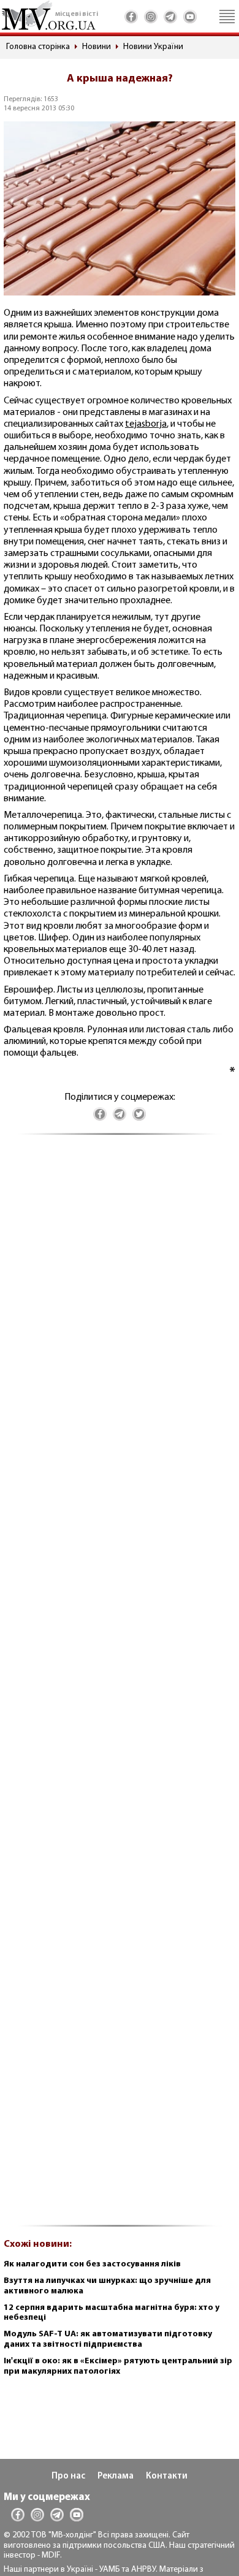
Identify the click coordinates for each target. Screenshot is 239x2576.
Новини (97, 47)
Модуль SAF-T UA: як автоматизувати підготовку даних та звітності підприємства (108, 2339)
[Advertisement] (120, 1687)
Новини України (153, 47)
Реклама (116, 2476)
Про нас (68, 2476)
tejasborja (146, 424)
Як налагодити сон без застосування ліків (92, 2264)
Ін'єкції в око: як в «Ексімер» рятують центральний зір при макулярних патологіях (118, 2366)
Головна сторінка (38, 47)
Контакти (167, 2476)
